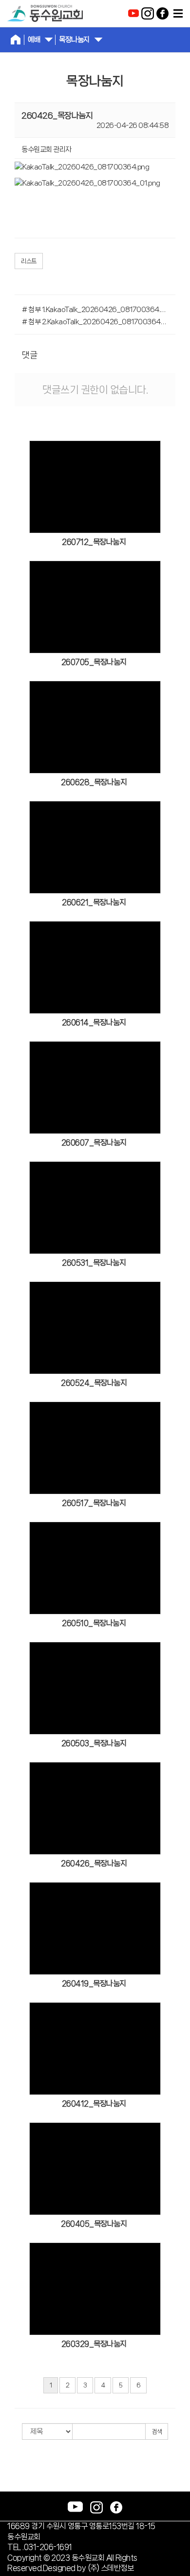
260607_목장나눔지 (94, 1142)
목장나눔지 (74, 40)
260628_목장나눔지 (94, 782)
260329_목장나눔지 (94, 2344)
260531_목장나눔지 (94, 1263)
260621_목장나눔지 (94, 902)
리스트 (29, 261)
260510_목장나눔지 (94, 1623)
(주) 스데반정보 (111, 2568)
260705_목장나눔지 (94, 662)
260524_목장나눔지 (94, 1383)
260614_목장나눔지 (94, 1022)
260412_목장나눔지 (94, 2104)
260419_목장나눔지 (94, 1983)
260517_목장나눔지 (94, 1503)
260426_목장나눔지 (94, 1863)
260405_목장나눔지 (94, 2224)
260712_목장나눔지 (94, 542)
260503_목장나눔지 (94, 1743)
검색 (157, 2432)
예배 (34, 40)
